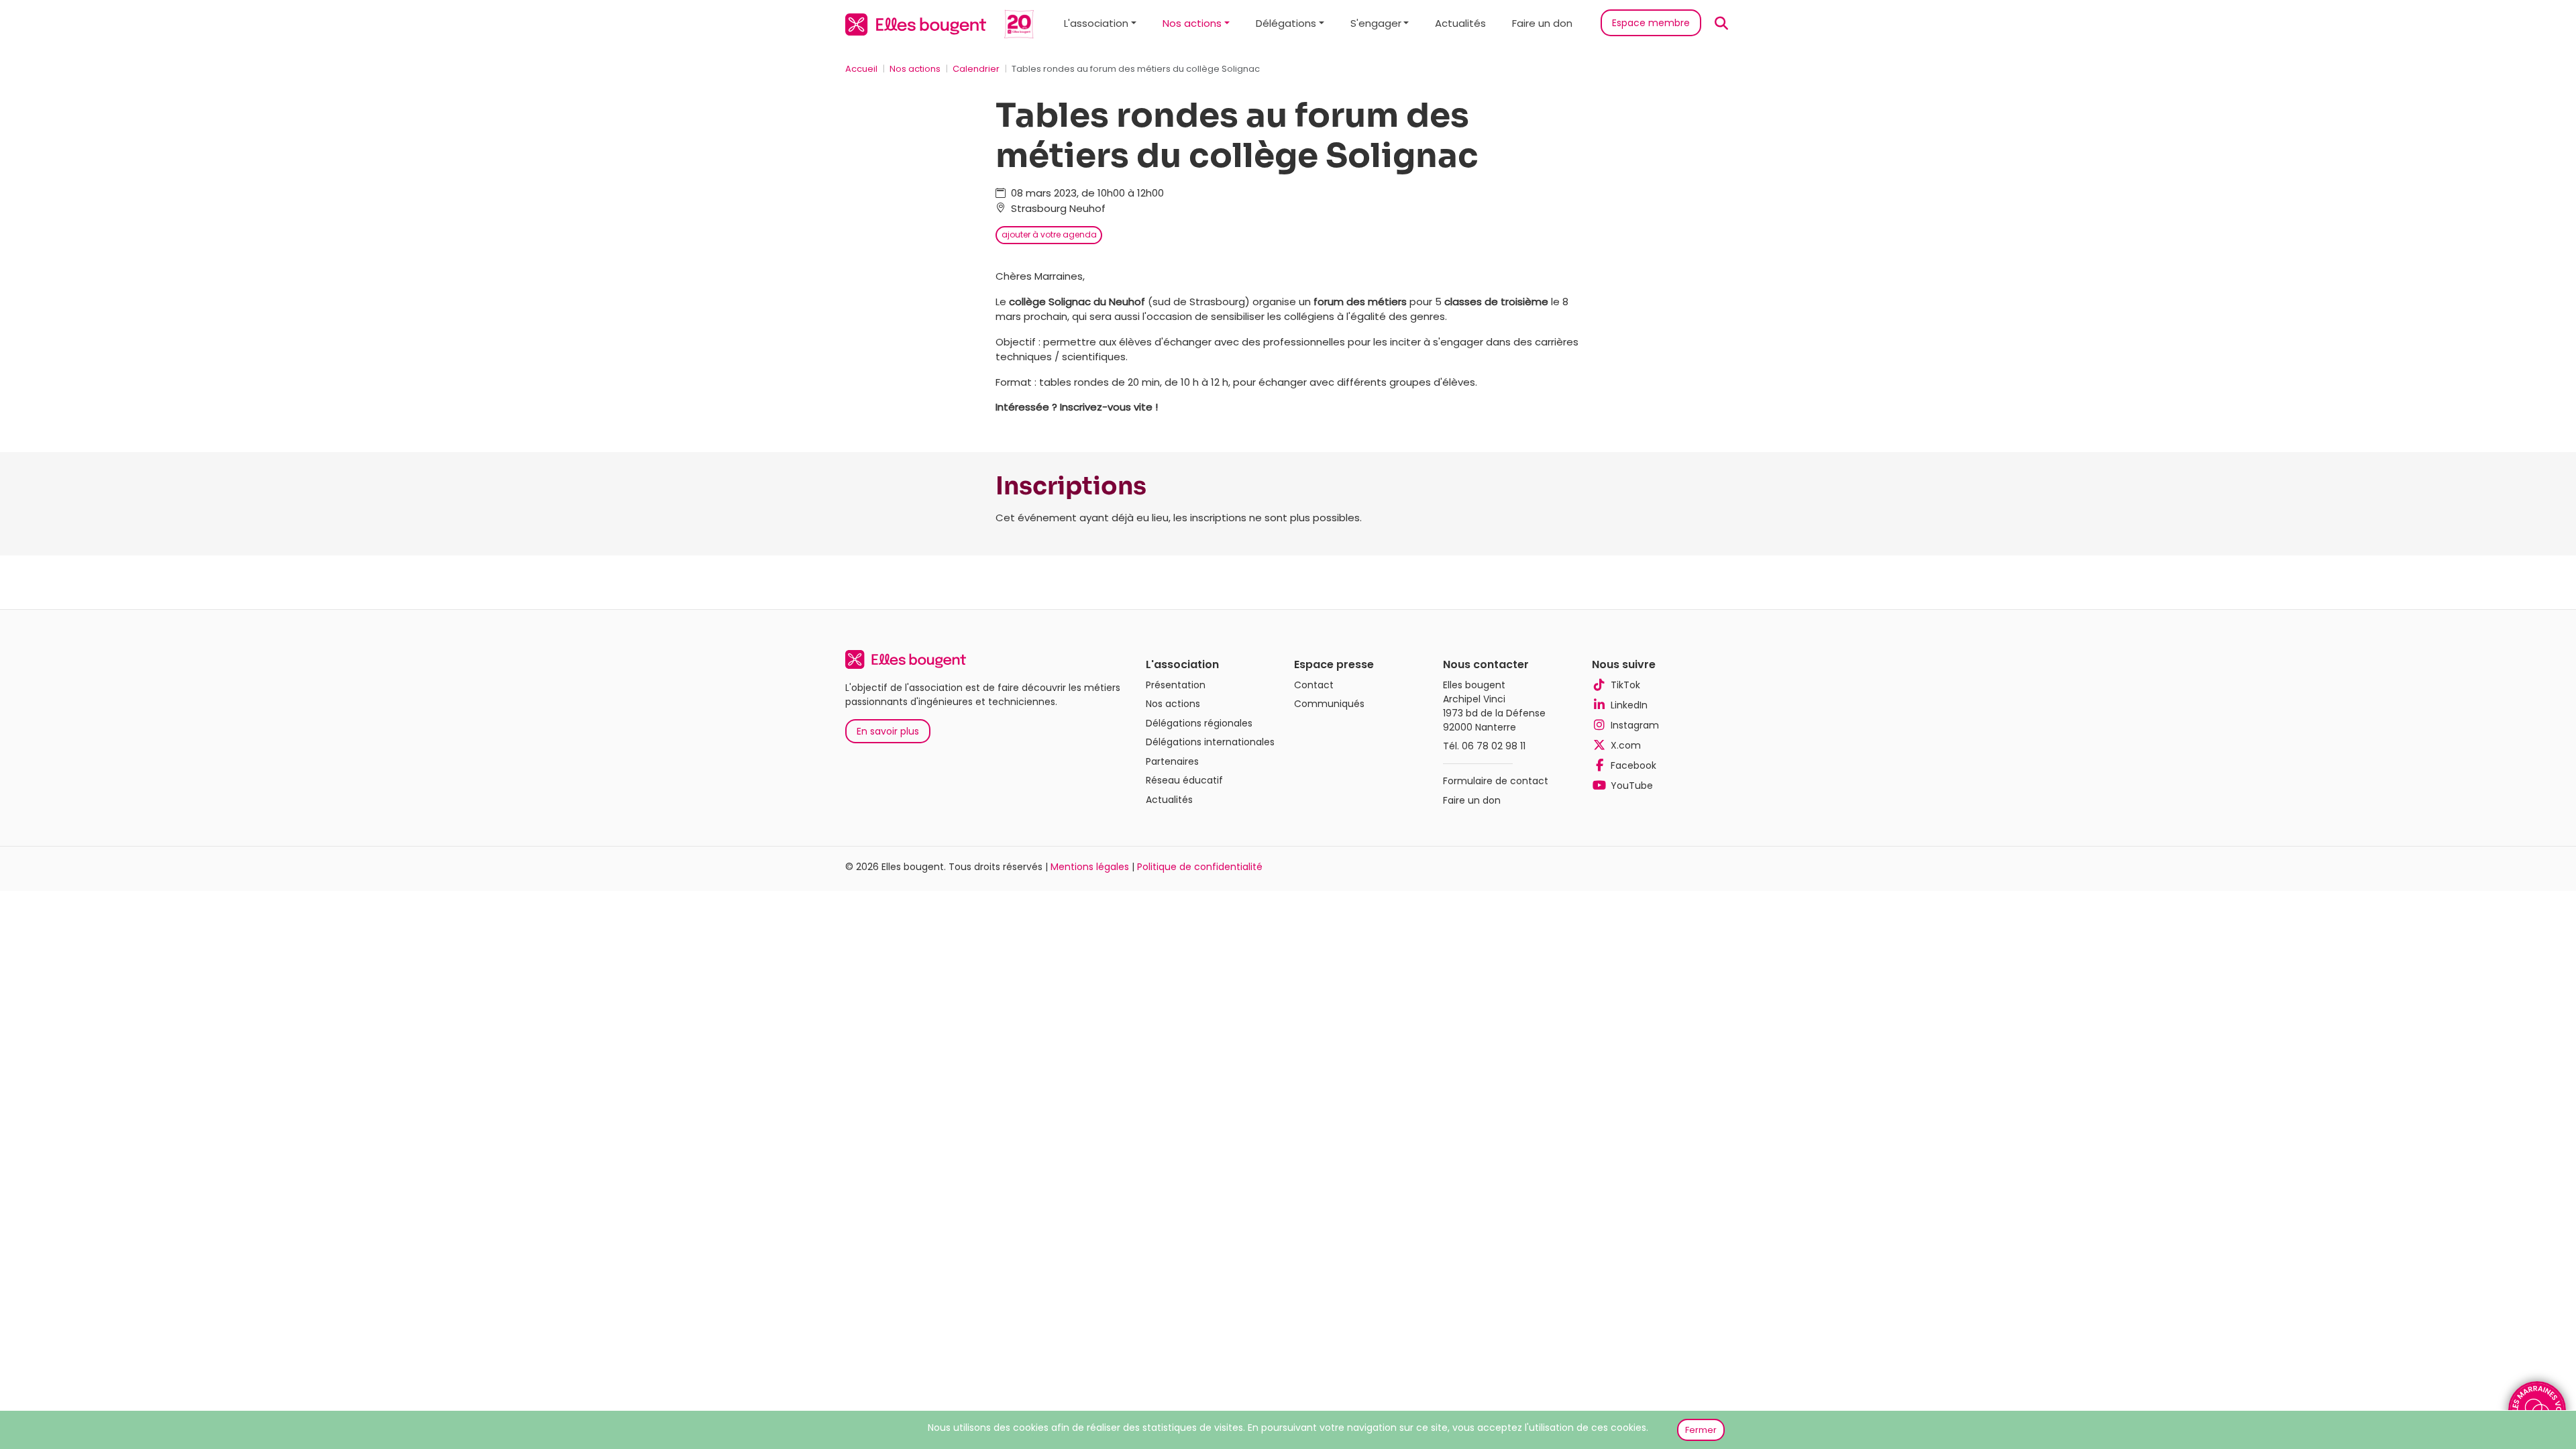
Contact (1314, 685)
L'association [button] (1096, 23)
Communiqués (1329, 704)
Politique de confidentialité (1200, 867)
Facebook (1633, 765)
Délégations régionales (1199, 723)
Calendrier (976, 69)
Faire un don (1542, 23)
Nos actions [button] (1192, 23)
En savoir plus (888, 731)
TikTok (1625, 685)
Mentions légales (1090, 867)
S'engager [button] (1376, 23)
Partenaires (1172, 761)
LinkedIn (1629, 705)
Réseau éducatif (1184, 780)
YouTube (1632, 786)
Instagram (1635, 725)
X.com (1626, 745)
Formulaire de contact (1496, 781)
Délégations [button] (1286, 23)
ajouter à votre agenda (1049, 234)
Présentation (1176, 685)
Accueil (861, 69)
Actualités (1460, 23)
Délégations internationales (1210, 742)
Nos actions (915, 69)
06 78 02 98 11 (1494, 746)
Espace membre (1651, 23)
